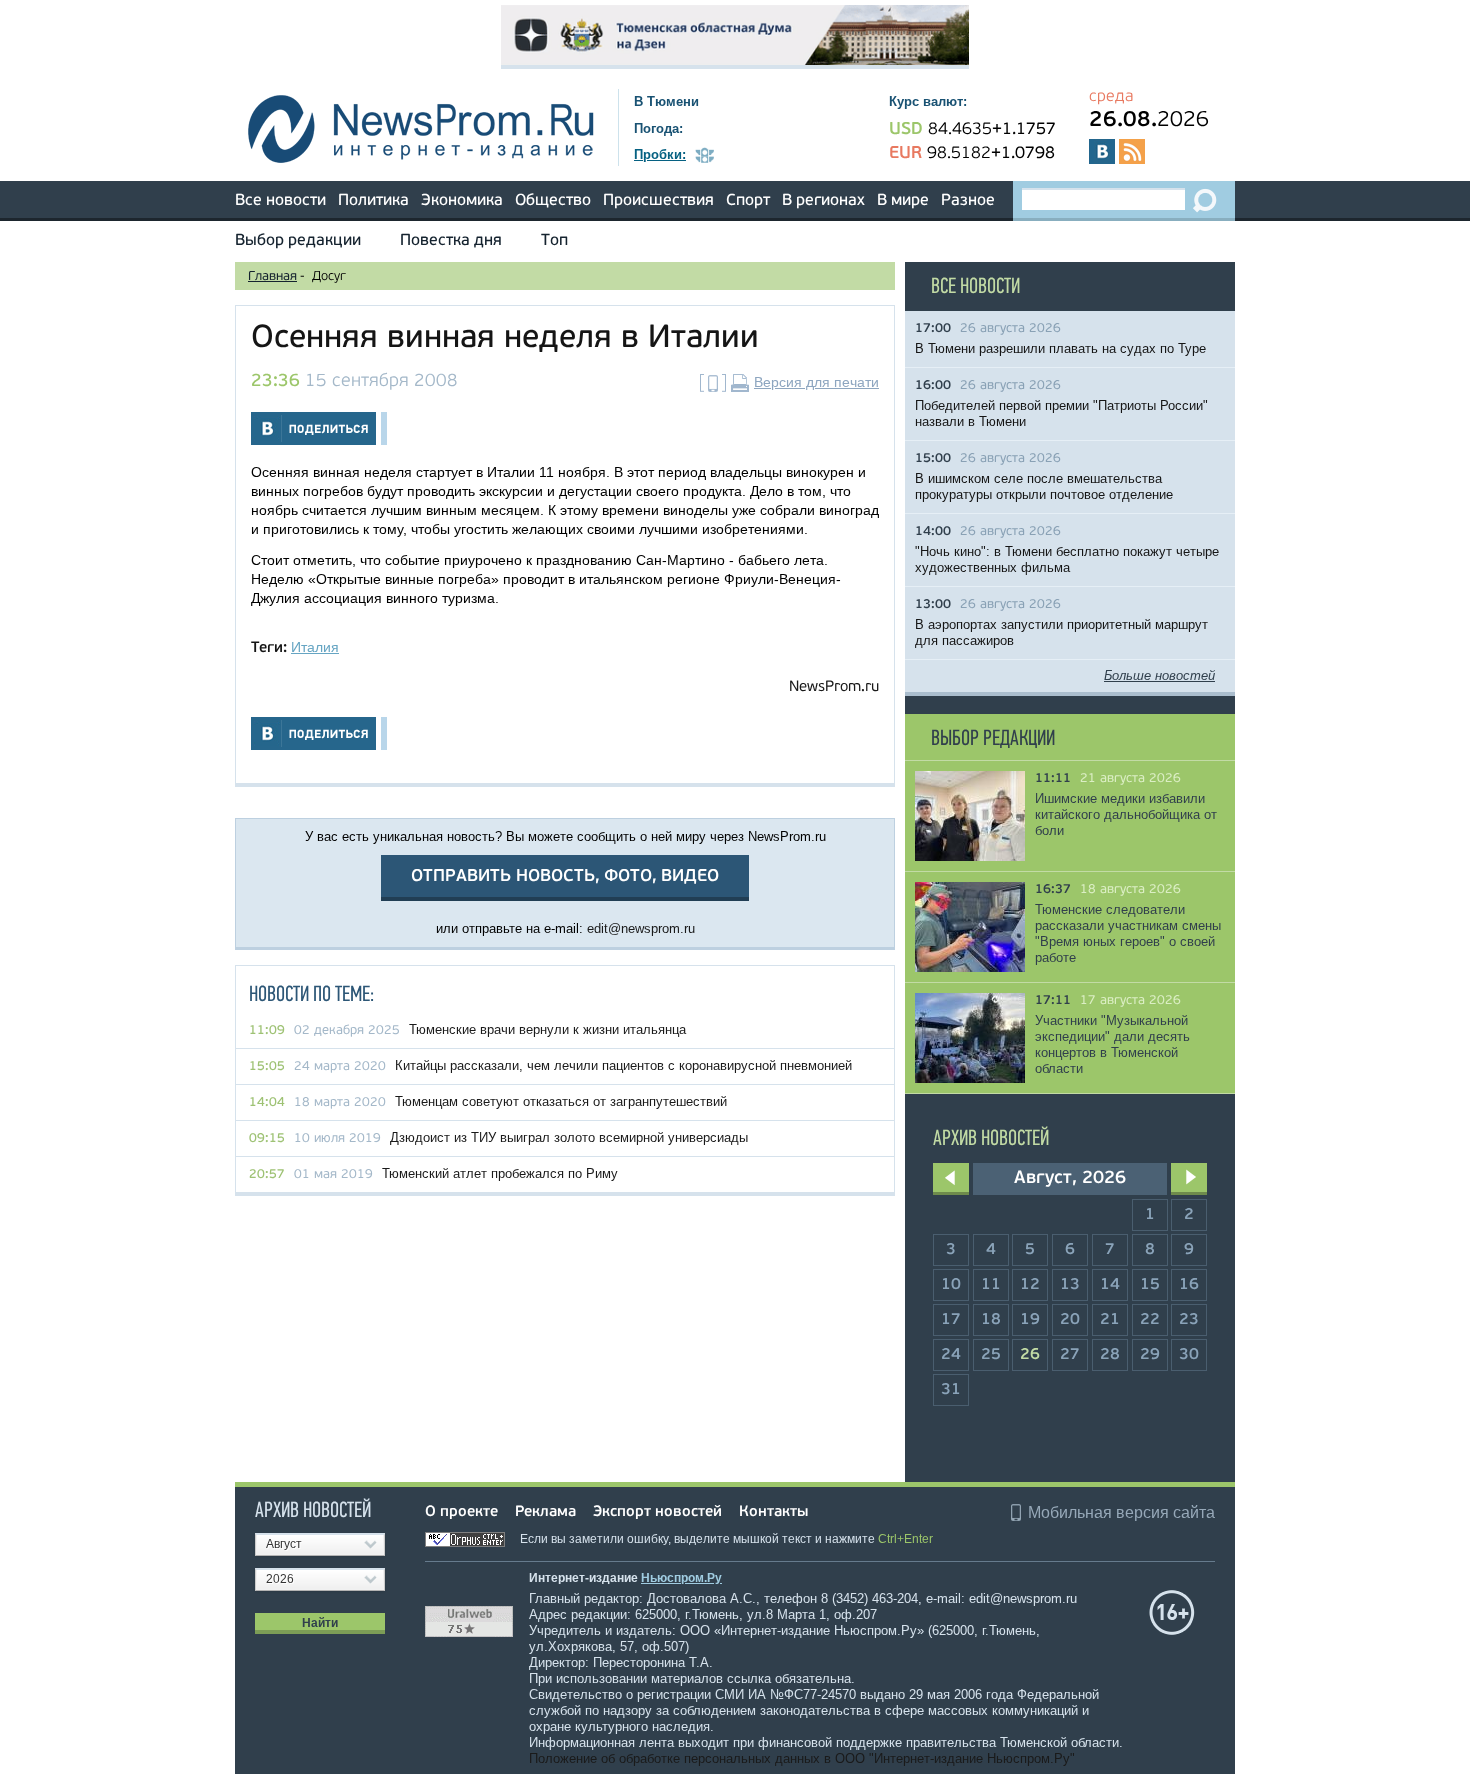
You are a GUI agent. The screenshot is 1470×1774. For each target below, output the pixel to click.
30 (1189, 1355)
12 (1030, 1285)
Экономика (462, 201)
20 (1070, 1320)
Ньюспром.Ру (681, 1578)
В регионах (823, 201)
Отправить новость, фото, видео (565, 876)
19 (1030, 1320)
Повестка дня (451, 241)
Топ (554, 241)
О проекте (461, 1512)
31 (951, 1390)
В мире (903, 201)
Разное (968, 201)
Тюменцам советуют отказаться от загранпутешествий (561, 1101)
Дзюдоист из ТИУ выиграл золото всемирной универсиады (569, 1137)
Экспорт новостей (657, 1512)
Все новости (280, 201)
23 (1189, 1320)
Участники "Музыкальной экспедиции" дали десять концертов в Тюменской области (1112, 1044)
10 (951, 1285)
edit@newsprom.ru (641, 928)
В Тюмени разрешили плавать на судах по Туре (1060, 348)
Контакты (773, 1512)
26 (1030, 1355)
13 (1070, 1285)
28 (1110, 1355)
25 (991, 1355)
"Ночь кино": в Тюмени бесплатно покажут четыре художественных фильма (1067, 559)
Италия (315, 647)
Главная (272, 276)
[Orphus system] (471, 1539)
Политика (373, 201)
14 (1110, 1285)
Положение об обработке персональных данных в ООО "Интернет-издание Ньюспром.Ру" (802, 1758)
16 (1189, 1285)
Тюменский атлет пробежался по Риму (500, 1173)
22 (1150, 1320)
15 (1150, 1285)
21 (1110, 1320)
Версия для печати (816, 382)
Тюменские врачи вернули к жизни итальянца (547, 1029)
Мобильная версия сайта (1121, 1512)
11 (991, 1285)
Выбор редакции (298, 241)
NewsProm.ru (834, 687)
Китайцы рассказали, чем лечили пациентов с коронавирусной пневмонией (623, 1065)
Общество (553, 201)
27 (1070, 1355)
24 (951, 1355)
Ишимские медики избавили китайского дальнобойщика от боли (1126, 814)
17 (951, 1320)
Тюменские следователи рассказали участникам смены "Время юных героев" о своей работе (1128, 933)
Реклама (545, 1512)
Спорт (748, 201)
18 (991, 1320)
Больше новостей (1159, 675)
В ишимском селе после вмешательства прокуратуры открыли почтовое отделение (1044, 486)
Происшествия (658, 201)
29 (1150, 1355)
